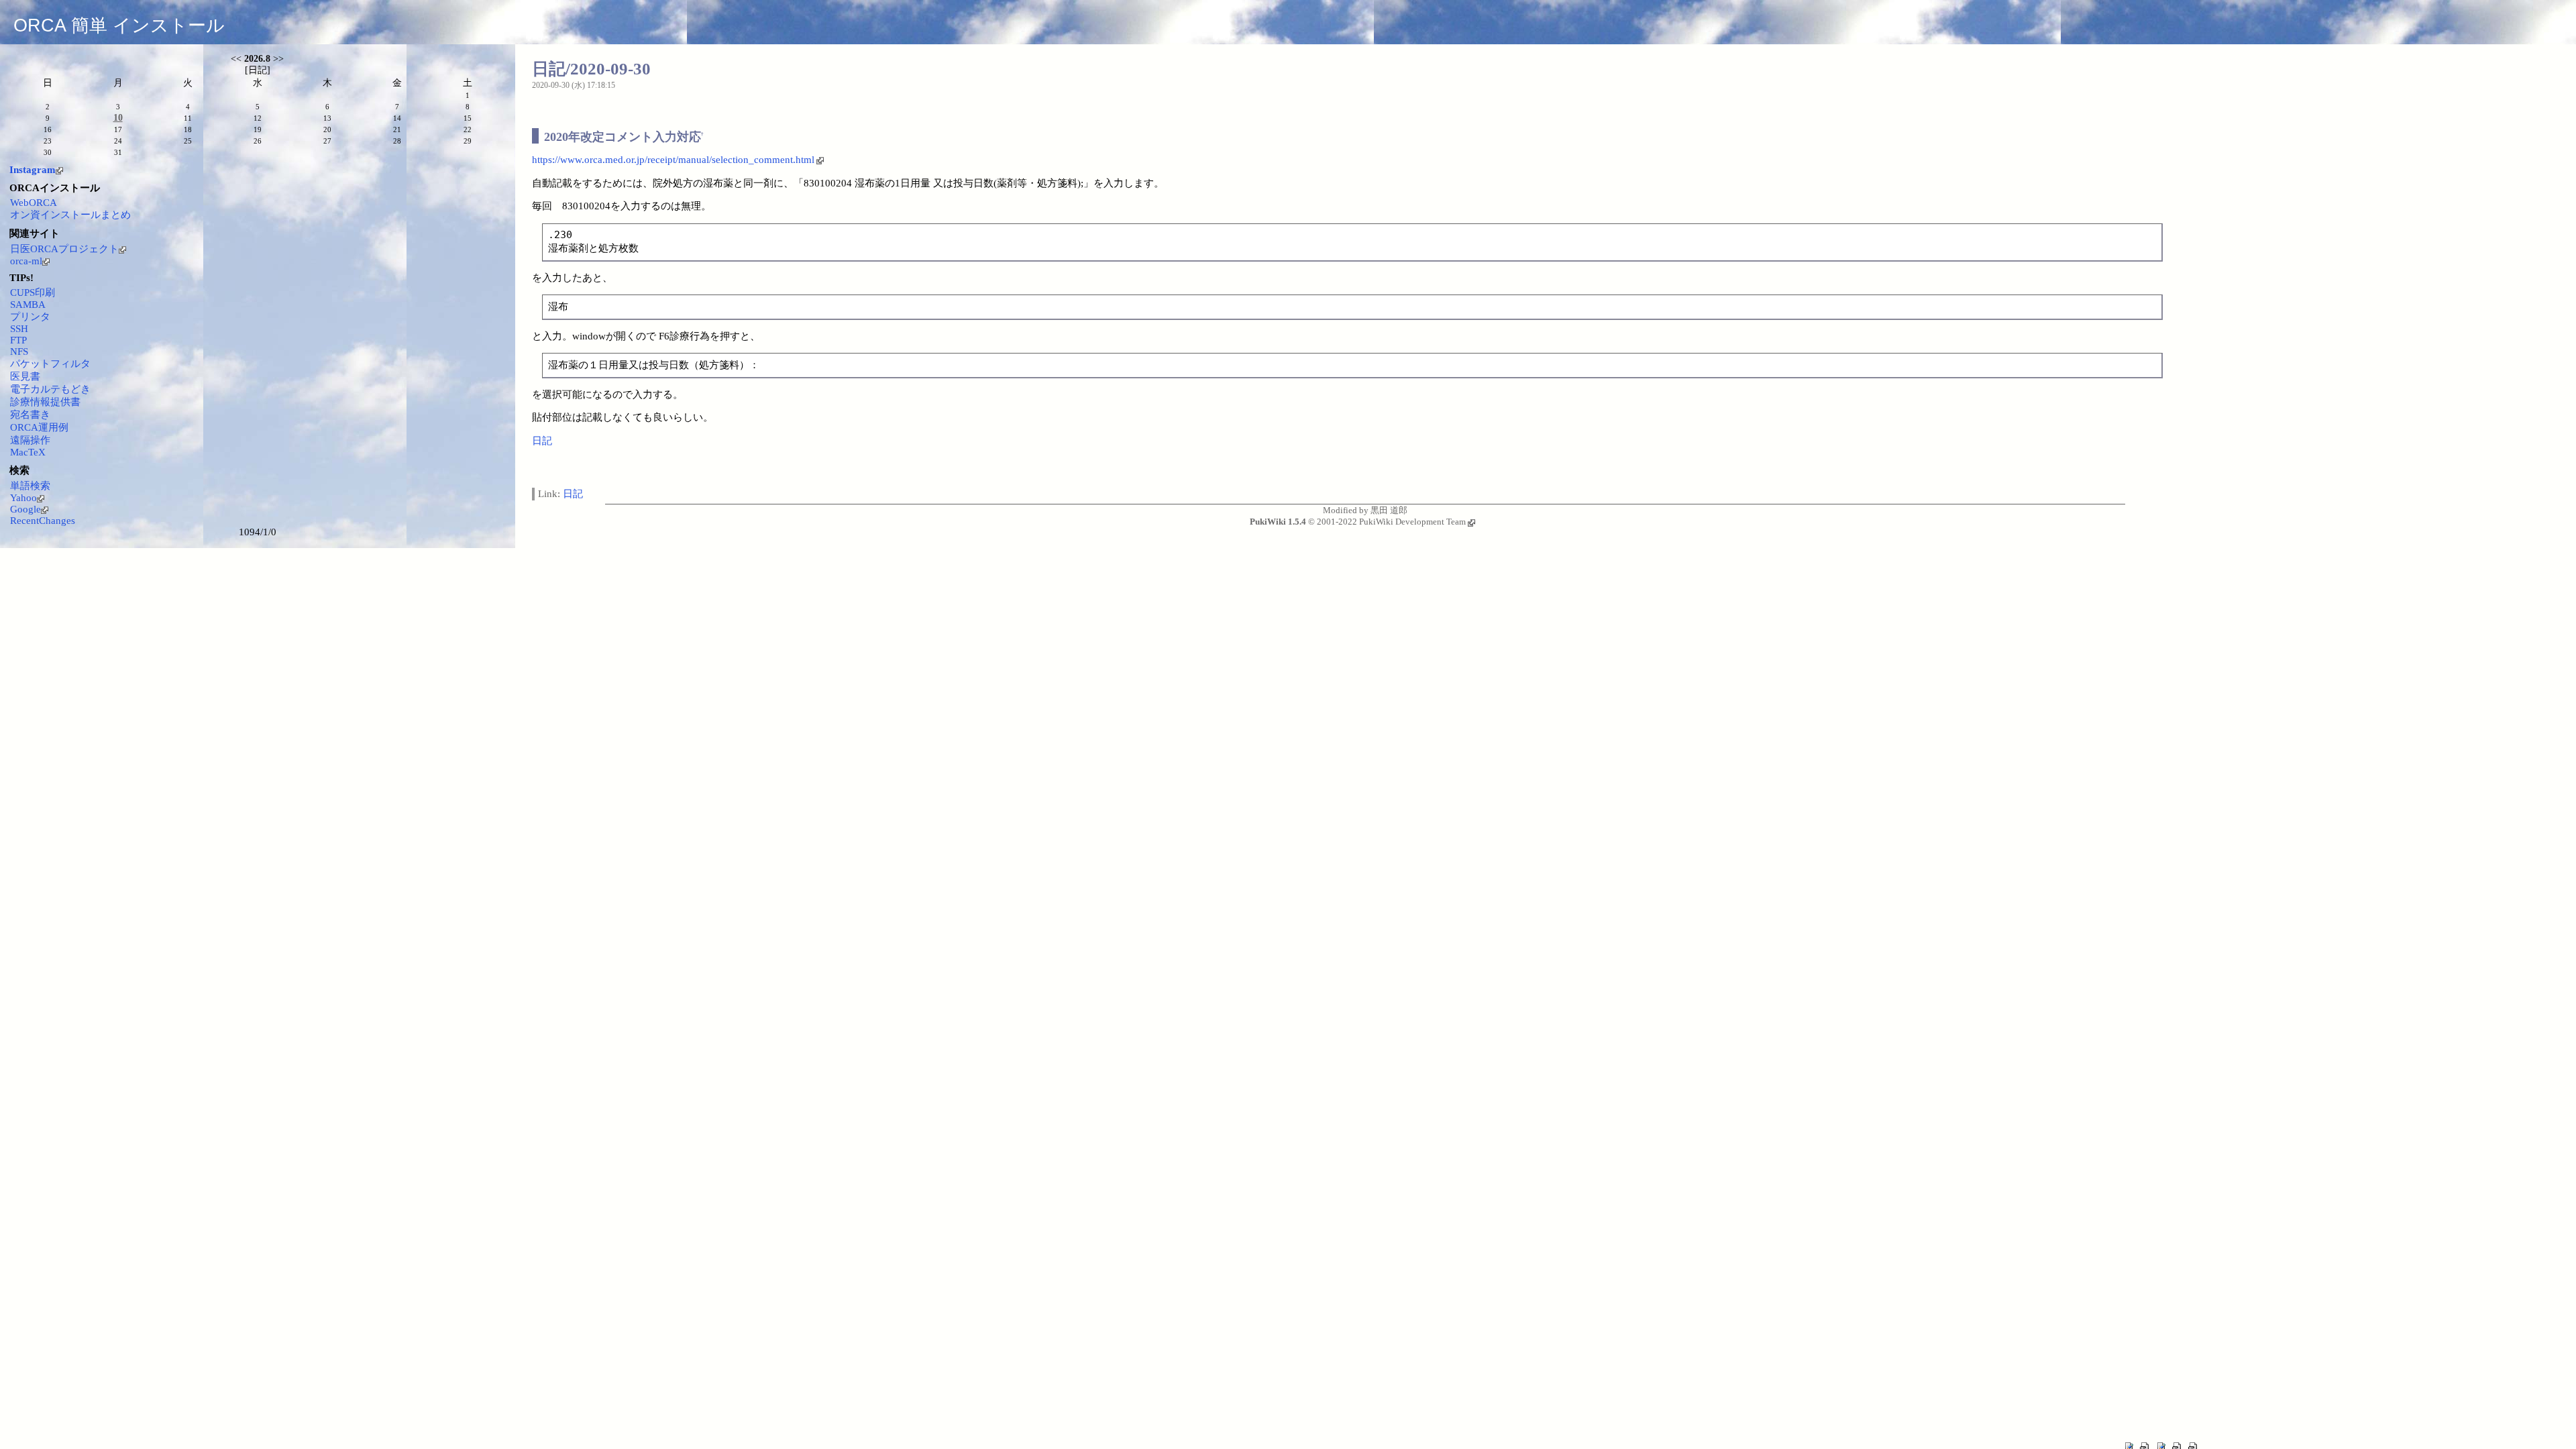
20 (327, 129)
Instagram (33, 170)
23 (48, 141)
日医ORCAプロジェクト (64, 249)
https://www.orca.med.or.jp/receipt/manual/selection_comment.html (673, 160)
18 (188, 129)
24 (118, 141)
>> (278, 59)
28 (397, 141)
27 (327, 141)
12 (258, 118)
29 (468, 141)
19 (258, 129)
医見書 (25, 376)
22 (468, 129)
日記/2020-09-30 (591, 69)
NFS (19, 352)
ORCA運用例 (39, 427)
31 (118, 152)
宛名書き (30, 415)
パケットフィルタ (50, 364)
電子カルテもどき (50, 389)
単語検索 (30, 486)
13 (327, 118)
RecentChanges (43, 521)
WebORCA (34, 203)
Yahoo (23, 498)
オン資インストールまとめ (70, 215)
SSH (19, 329)
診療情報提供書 (45, 402)
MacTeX (28, 452)
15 (468, 118)
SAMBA (28, 305)
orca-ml (26, 261)
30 (48, 152)
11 (188, 118)
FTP (18, 340)
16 (48, 129)
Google (25, 509)
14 (397, 118)
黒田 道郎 (1389, 510)
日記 (542, 441)
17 (118, 129)
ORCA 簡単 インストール (119, 25)
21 (397, 129)
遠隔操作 (30, 440)
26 (258, 141)
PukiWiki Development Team (1412, 522)
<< (236, 59)
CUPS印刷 (33, 292)
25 (188, 141)
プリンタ (30, 317)
